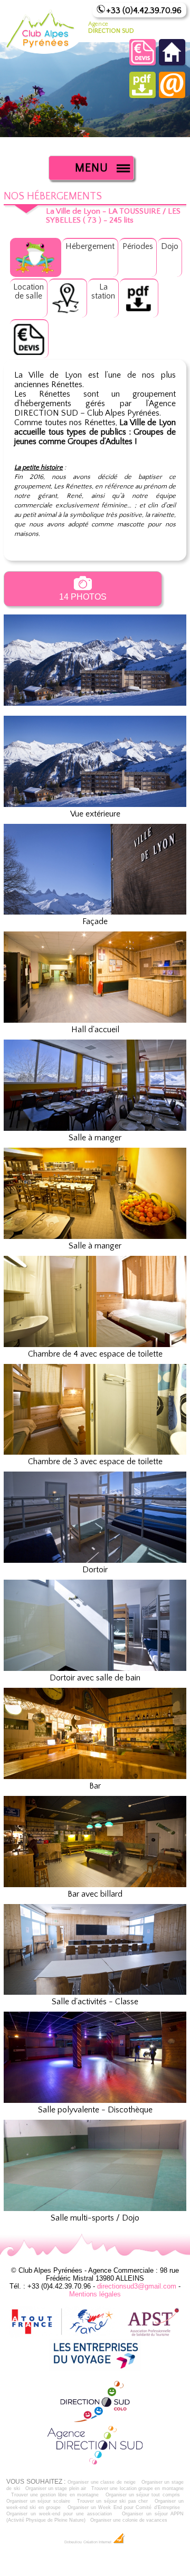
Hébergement (90, 246)
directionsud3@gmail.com (137, 2286)
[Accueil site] (172, 63)
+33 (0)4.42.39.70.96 (144, 11)
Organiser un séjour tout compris (143, 2495)
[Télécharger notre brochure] (142, 95)
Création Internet (98, 2542)
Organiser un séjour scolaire (38, 2501)
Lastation (103, 291)
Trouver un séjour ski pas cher (112, 2501)
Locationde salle (28, 291)
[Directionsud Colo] (95, 2420)
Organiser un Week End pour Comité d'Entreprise (124, 2507)
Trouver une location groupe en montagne (137, 2488)
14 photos (83, 597)
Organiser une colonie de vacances (129, 2520)
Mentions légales (95, 2294)
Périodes (138, 246)
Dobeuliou (73, 2542)
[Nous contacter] (172, 95)
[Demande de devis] (142, 63)
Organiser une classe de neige (102, 2482)
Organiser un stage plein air (56, 2488)
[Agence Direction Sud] (95, 2464)
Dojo (170, 246)
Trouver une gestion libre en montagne (55, 2495)
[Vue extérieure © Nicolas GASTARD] (95, 711)
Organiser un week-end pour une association (59, 2514)
